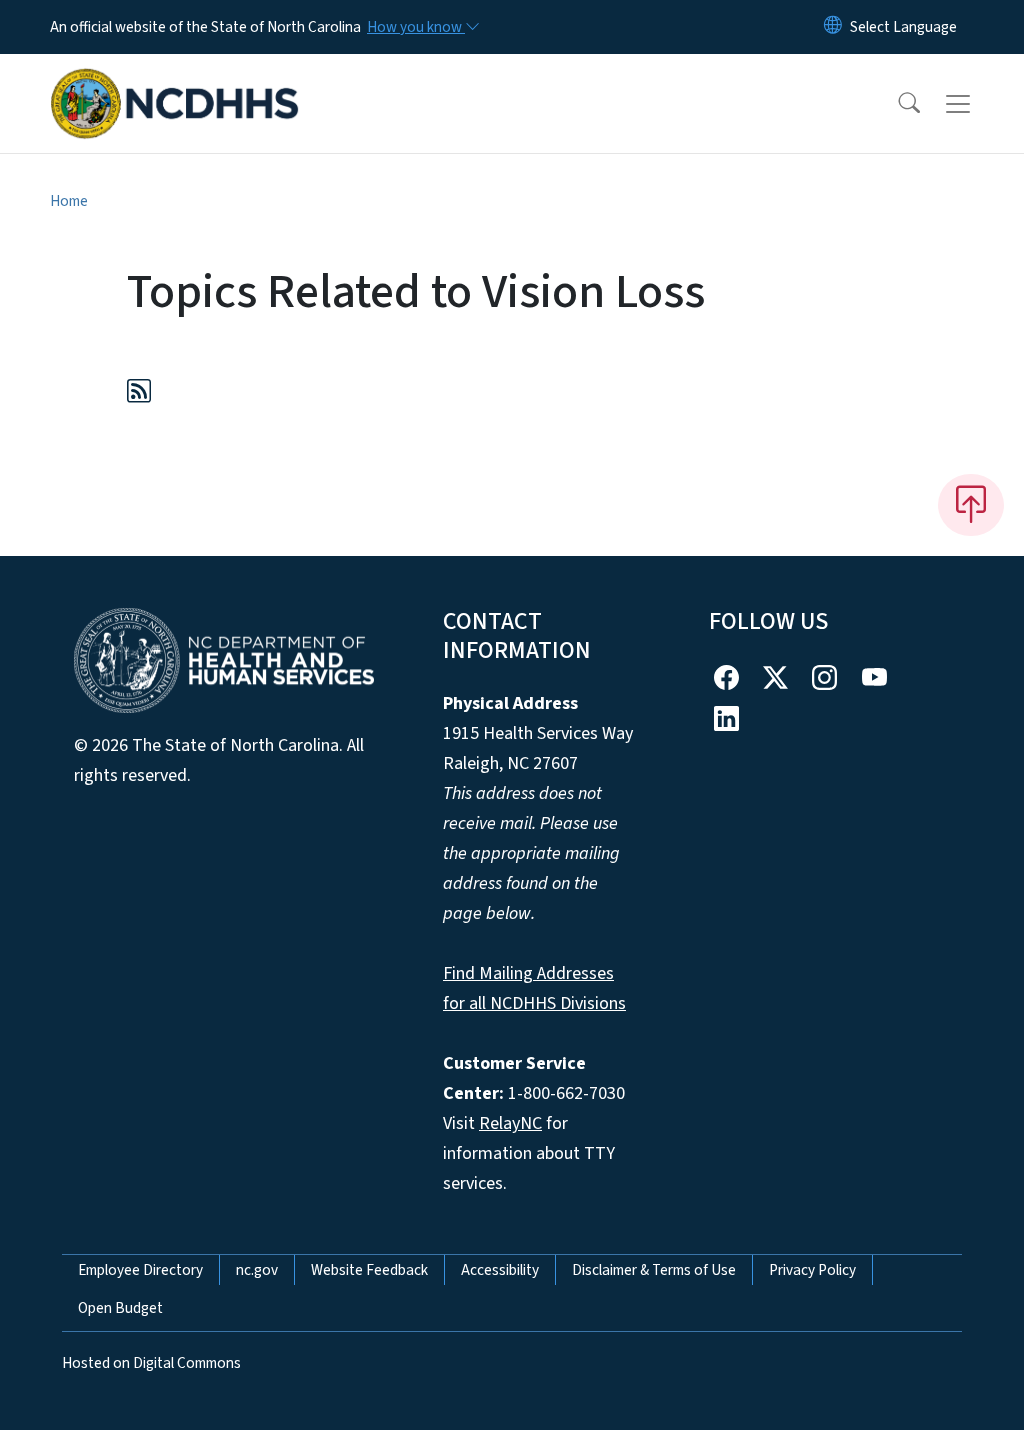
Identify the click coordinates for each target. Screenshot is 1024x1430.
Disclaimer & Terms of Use (654, 1270)
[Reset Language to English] (833, 27)
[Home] (175, 81)
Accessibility (500, 1270)
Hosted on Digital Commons (151, 1363)
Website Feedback (369, 1270)
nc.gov (257, 1270)
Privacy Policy (812, 1270)
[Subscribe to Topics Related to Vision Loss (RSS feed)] (139, 394)
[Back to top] (971, 505)
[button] (896, 104)
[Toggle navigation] (977, 104)
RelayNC (510, 1123)
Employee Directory (140, 1270)
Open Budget (120, 1308)
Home (69, 201)
